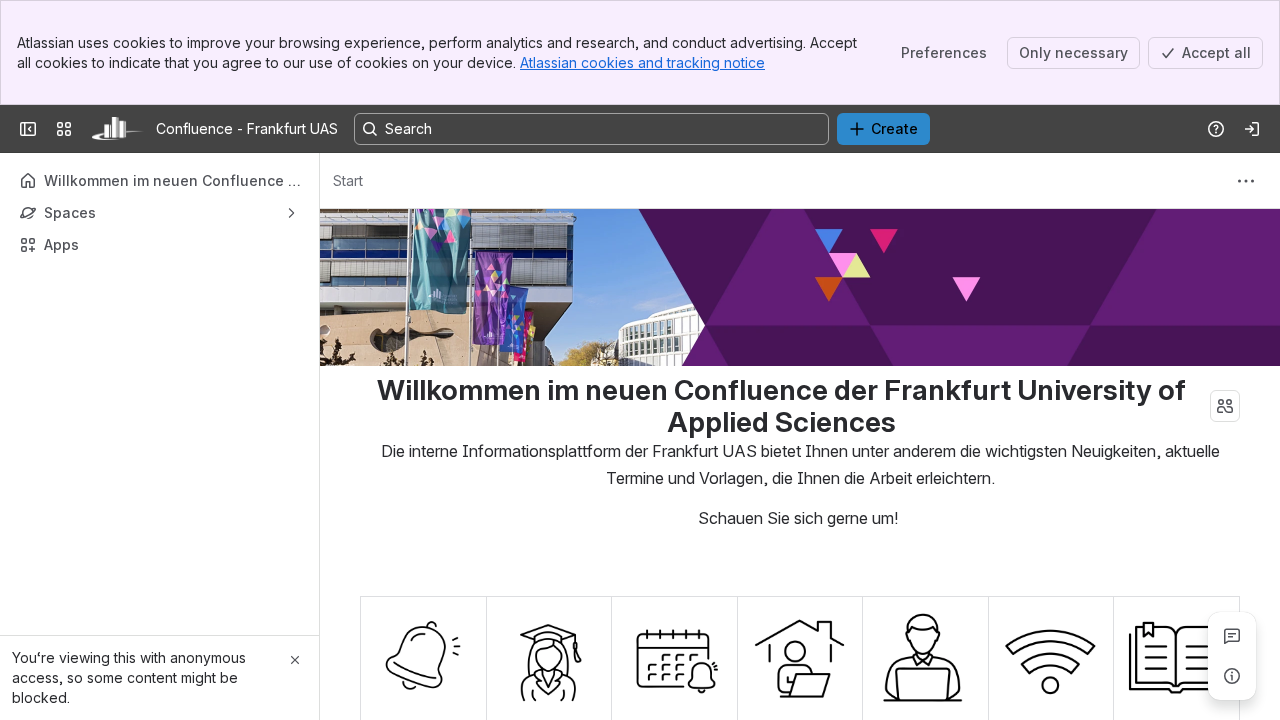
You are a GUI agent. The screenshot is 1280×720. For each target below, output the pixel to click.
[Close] (295, 660)
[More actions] (1246, 181)
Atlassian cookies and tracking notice (642, 62)
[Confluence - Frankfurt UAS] (118, 129)
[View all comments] (1232, 636)
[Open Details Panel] (1232, 676)
